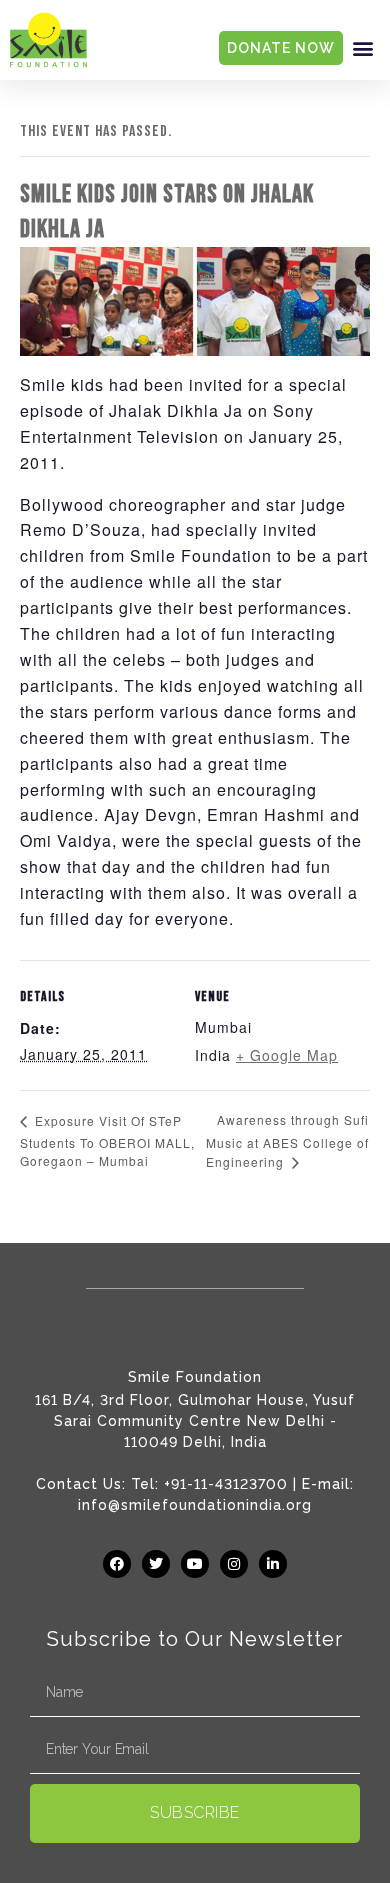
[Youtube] (195, 1564)
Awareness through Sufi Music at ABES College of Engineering (287, 1140)
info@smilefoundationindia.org (195, 1505)
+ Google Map (287, 1055)
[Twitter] (156, 1564)
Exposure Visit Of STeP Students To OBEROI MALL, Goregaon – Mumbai (107, 1140)
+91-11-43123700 (226, 1484)
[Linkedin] (273, 1564)
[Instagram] (234, 1564)
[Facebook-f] (117, 1564)
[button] (363, 48)
